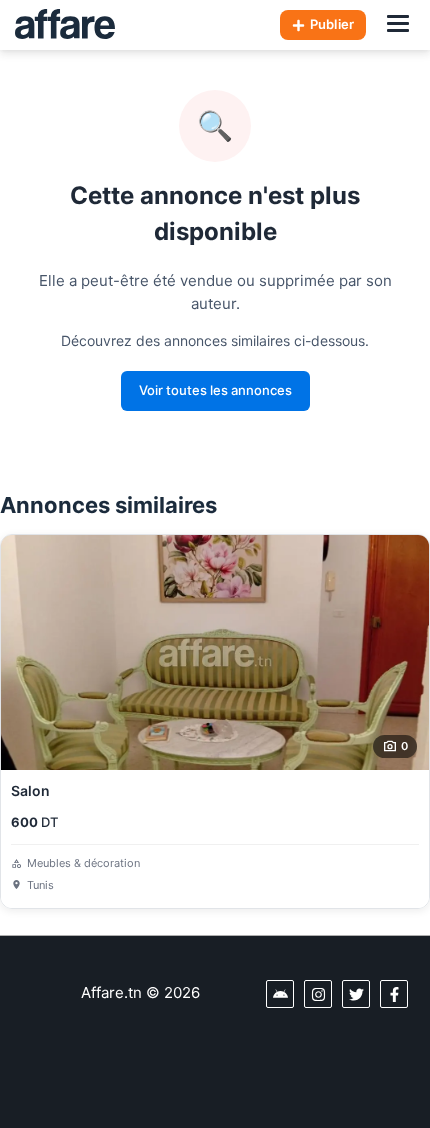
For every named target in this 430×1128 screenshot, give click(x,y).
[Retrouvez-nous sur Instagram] (318, 994)
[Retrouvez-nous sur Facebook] (394, 994)
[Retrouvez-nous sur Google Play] (280, 994)
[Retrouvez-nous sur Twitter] (356, 994)
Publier (332, 24)
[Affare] (65, 25)
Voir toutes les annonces (215, 390)
